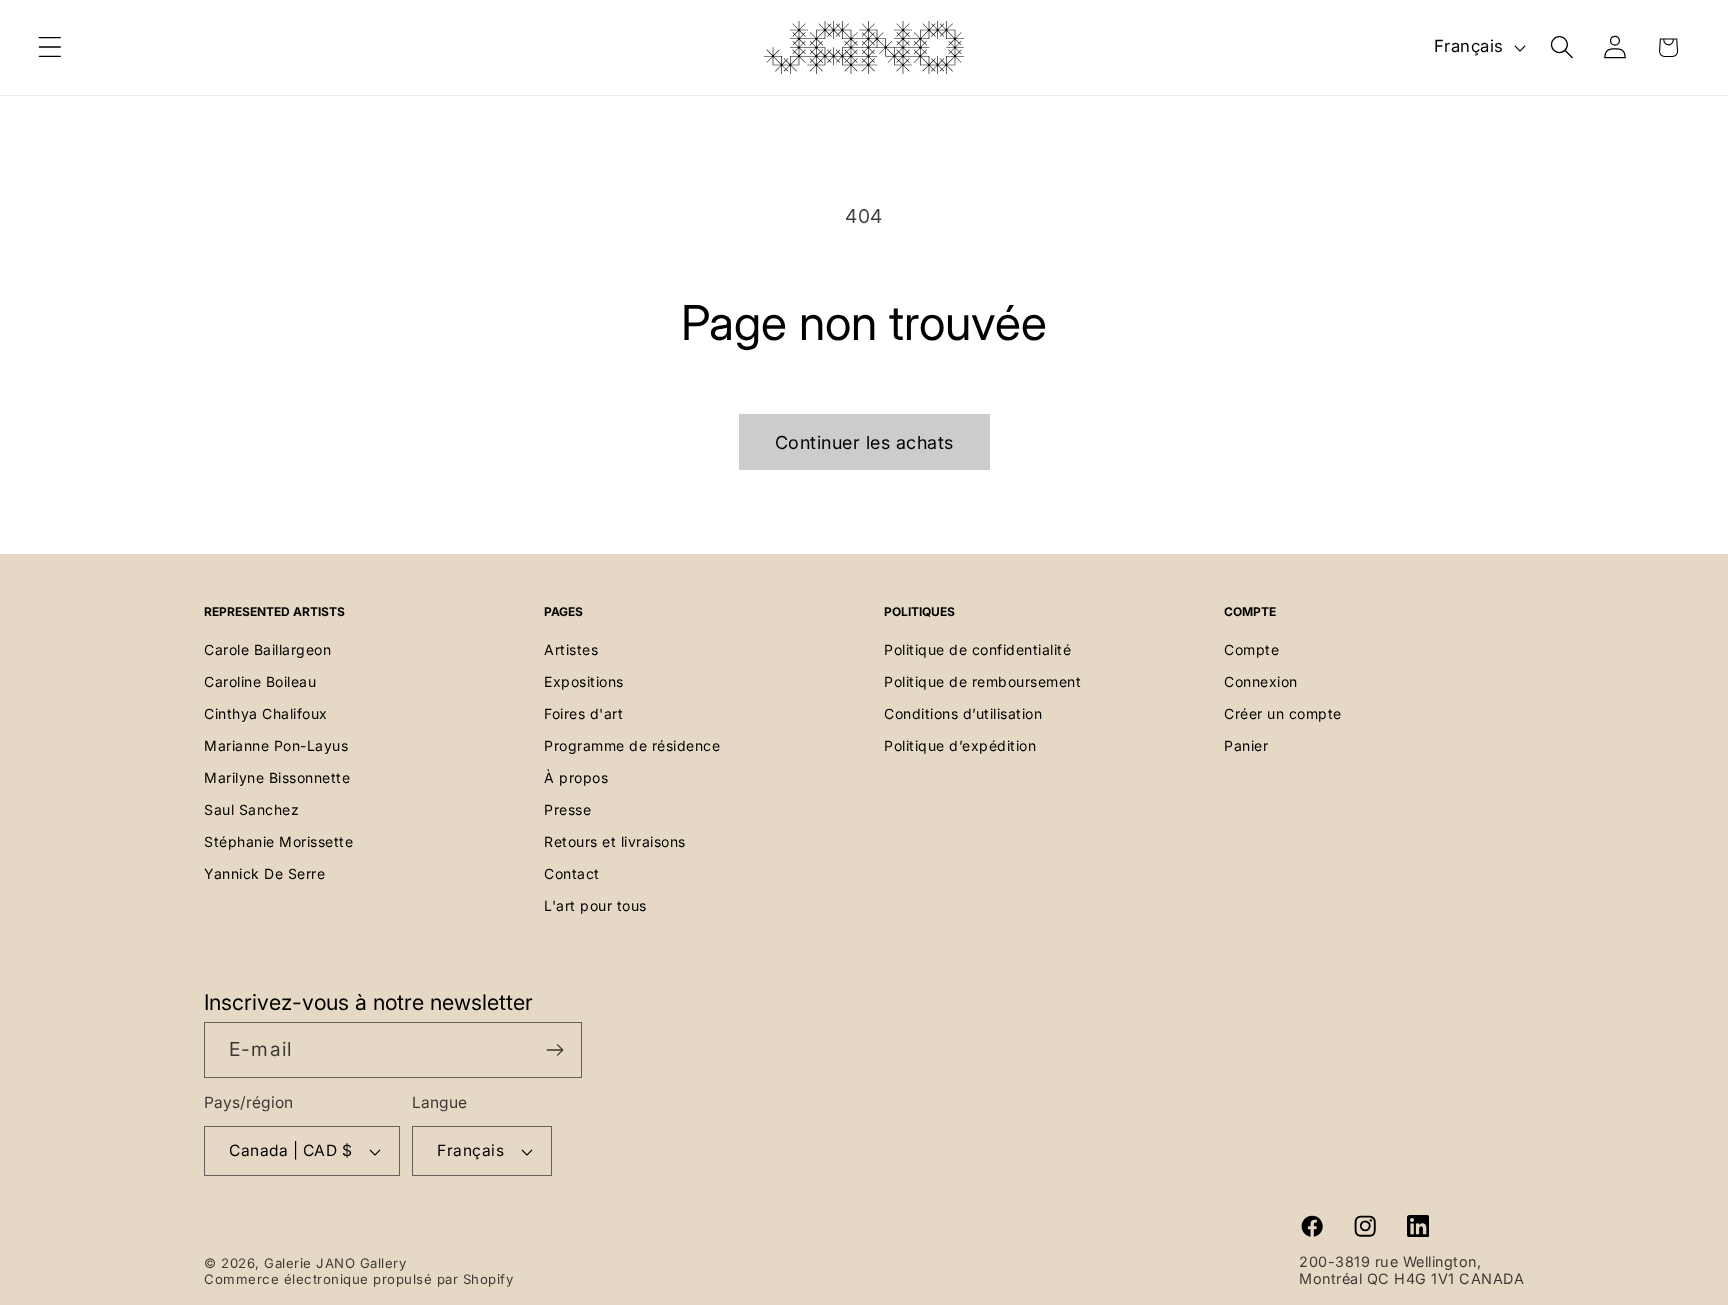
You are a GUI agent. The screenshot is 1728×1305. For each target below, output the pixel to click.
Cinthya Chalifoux (266, 713)
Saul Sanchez (251, 809)
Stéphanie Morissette (278, 841)
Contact (572, 873)
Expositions (584, 681)
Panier (1246, 745)
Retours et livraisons (615, 841)
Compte (1251, 649)
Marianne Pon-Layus (276, 745)
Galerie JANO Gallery (335, 1263)
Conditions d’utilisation (963, 713)
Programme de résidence (632, 745)
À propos (576, 777)
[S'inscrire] (554, 1050)
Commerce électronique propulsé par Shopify (358, 1279)
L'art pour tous (595, 905)
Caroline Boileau (260, 681)
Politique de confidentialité (977, 649)
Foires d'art (583, 713)
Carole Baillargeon (267, 649)
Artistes (571, 649)
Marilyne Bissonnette (277, 777)
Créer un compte (1283, 713)
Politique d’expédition (960, 745)
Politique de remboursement (982, 681)
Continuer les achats (864, 442)
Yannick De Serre (264, 873)
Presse (567, 809)
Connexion (1261, 681)
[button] (50, 47)
